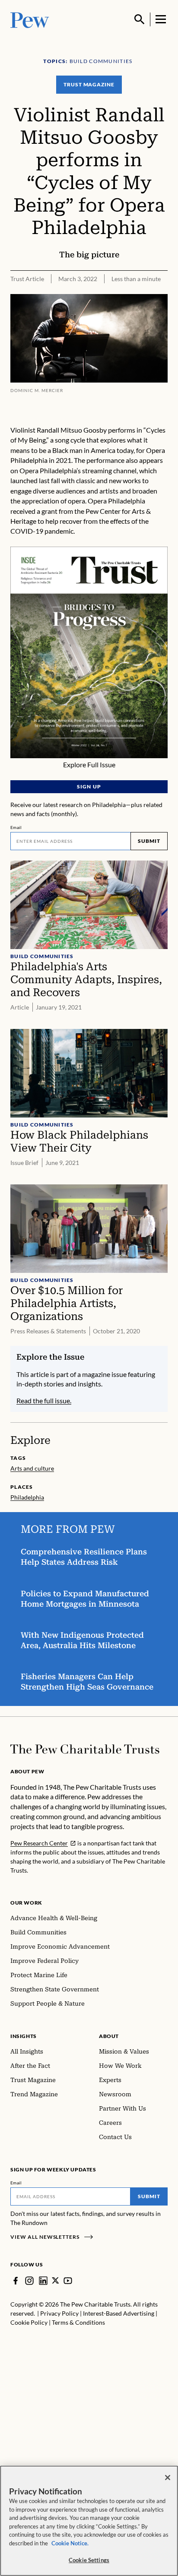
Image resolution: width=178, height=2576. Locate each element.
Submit (149, 841)
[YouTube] (68, 2281)
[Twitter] (56, 2280)
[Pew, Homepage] (30, 19)
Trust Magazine (89, 84)
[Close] (168, 2478)
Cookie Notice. (70, 2543)
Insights (24, 2036)
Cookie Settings (89, 2560)
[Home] (85, 1749)
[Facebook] (16, 2281)
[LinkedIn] (43, 2281)
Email (16, 827)
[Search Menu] (140, 19)
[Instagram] (29, 2281)
